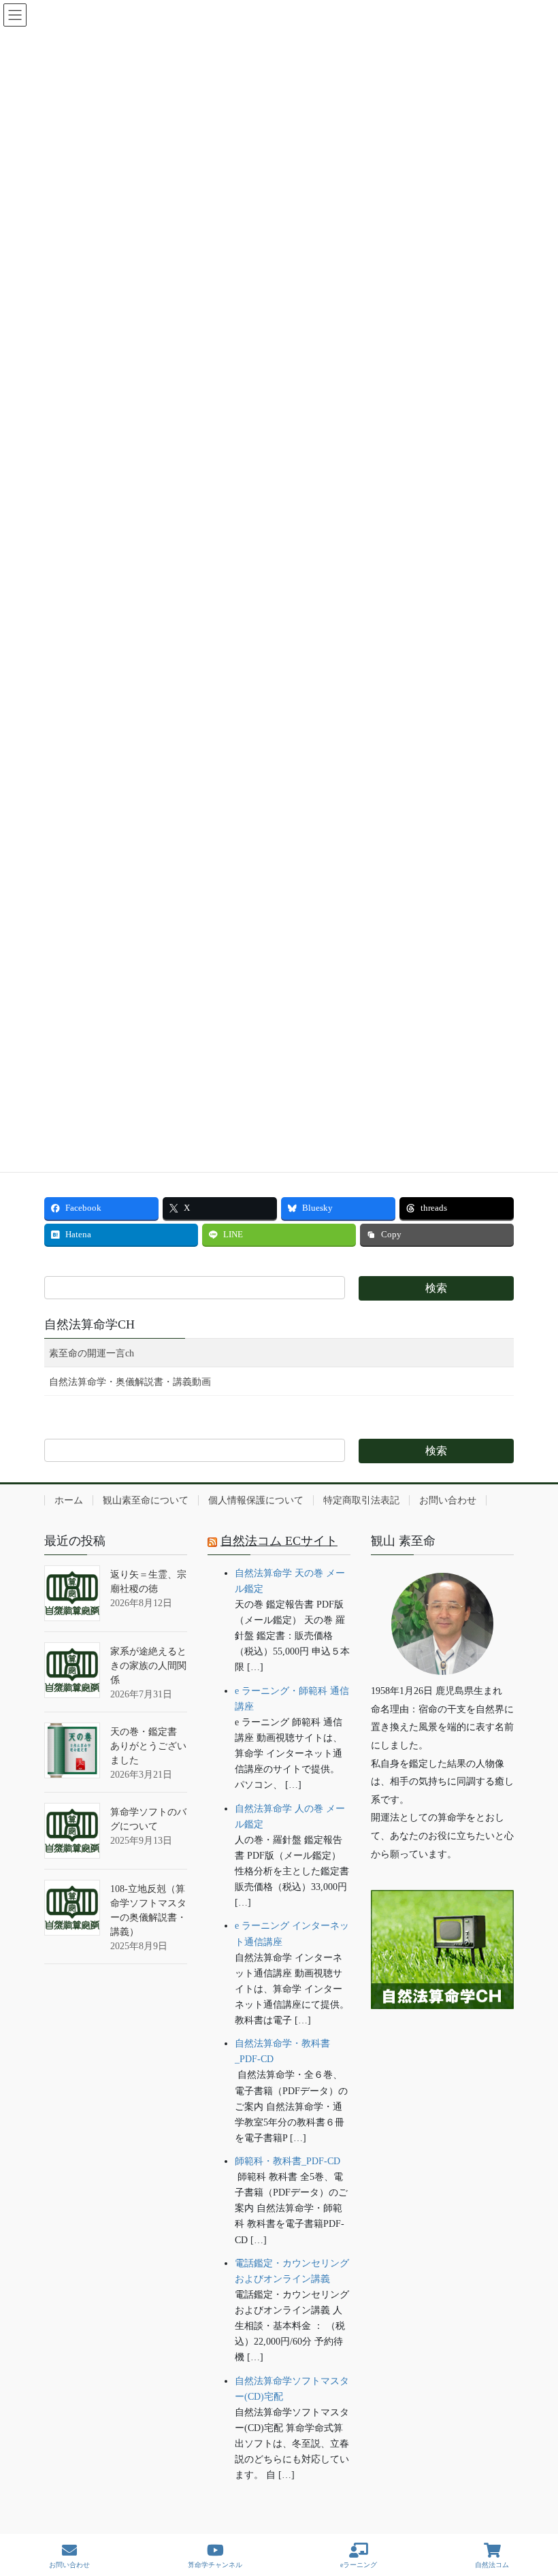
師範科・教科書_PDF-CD (288, 2161)
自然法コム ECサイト (279, 1541)
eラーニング (359, 2565)
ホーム (69, 1500)
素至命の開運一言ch (92, 1353)
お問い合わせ (448, 1500)
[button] (442, 2051)
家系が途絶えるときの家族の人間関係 (148, 1666)
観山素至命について (146, 1500)
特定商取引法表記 (361, 1500)
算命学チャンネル (215, 2565)
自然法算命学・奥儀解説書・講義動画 (130, 1382)
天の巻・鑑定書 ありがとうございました (148, 1746)
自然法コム (492, 2565)
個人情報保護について (256, 1500)
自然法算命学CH (89, 1324)
